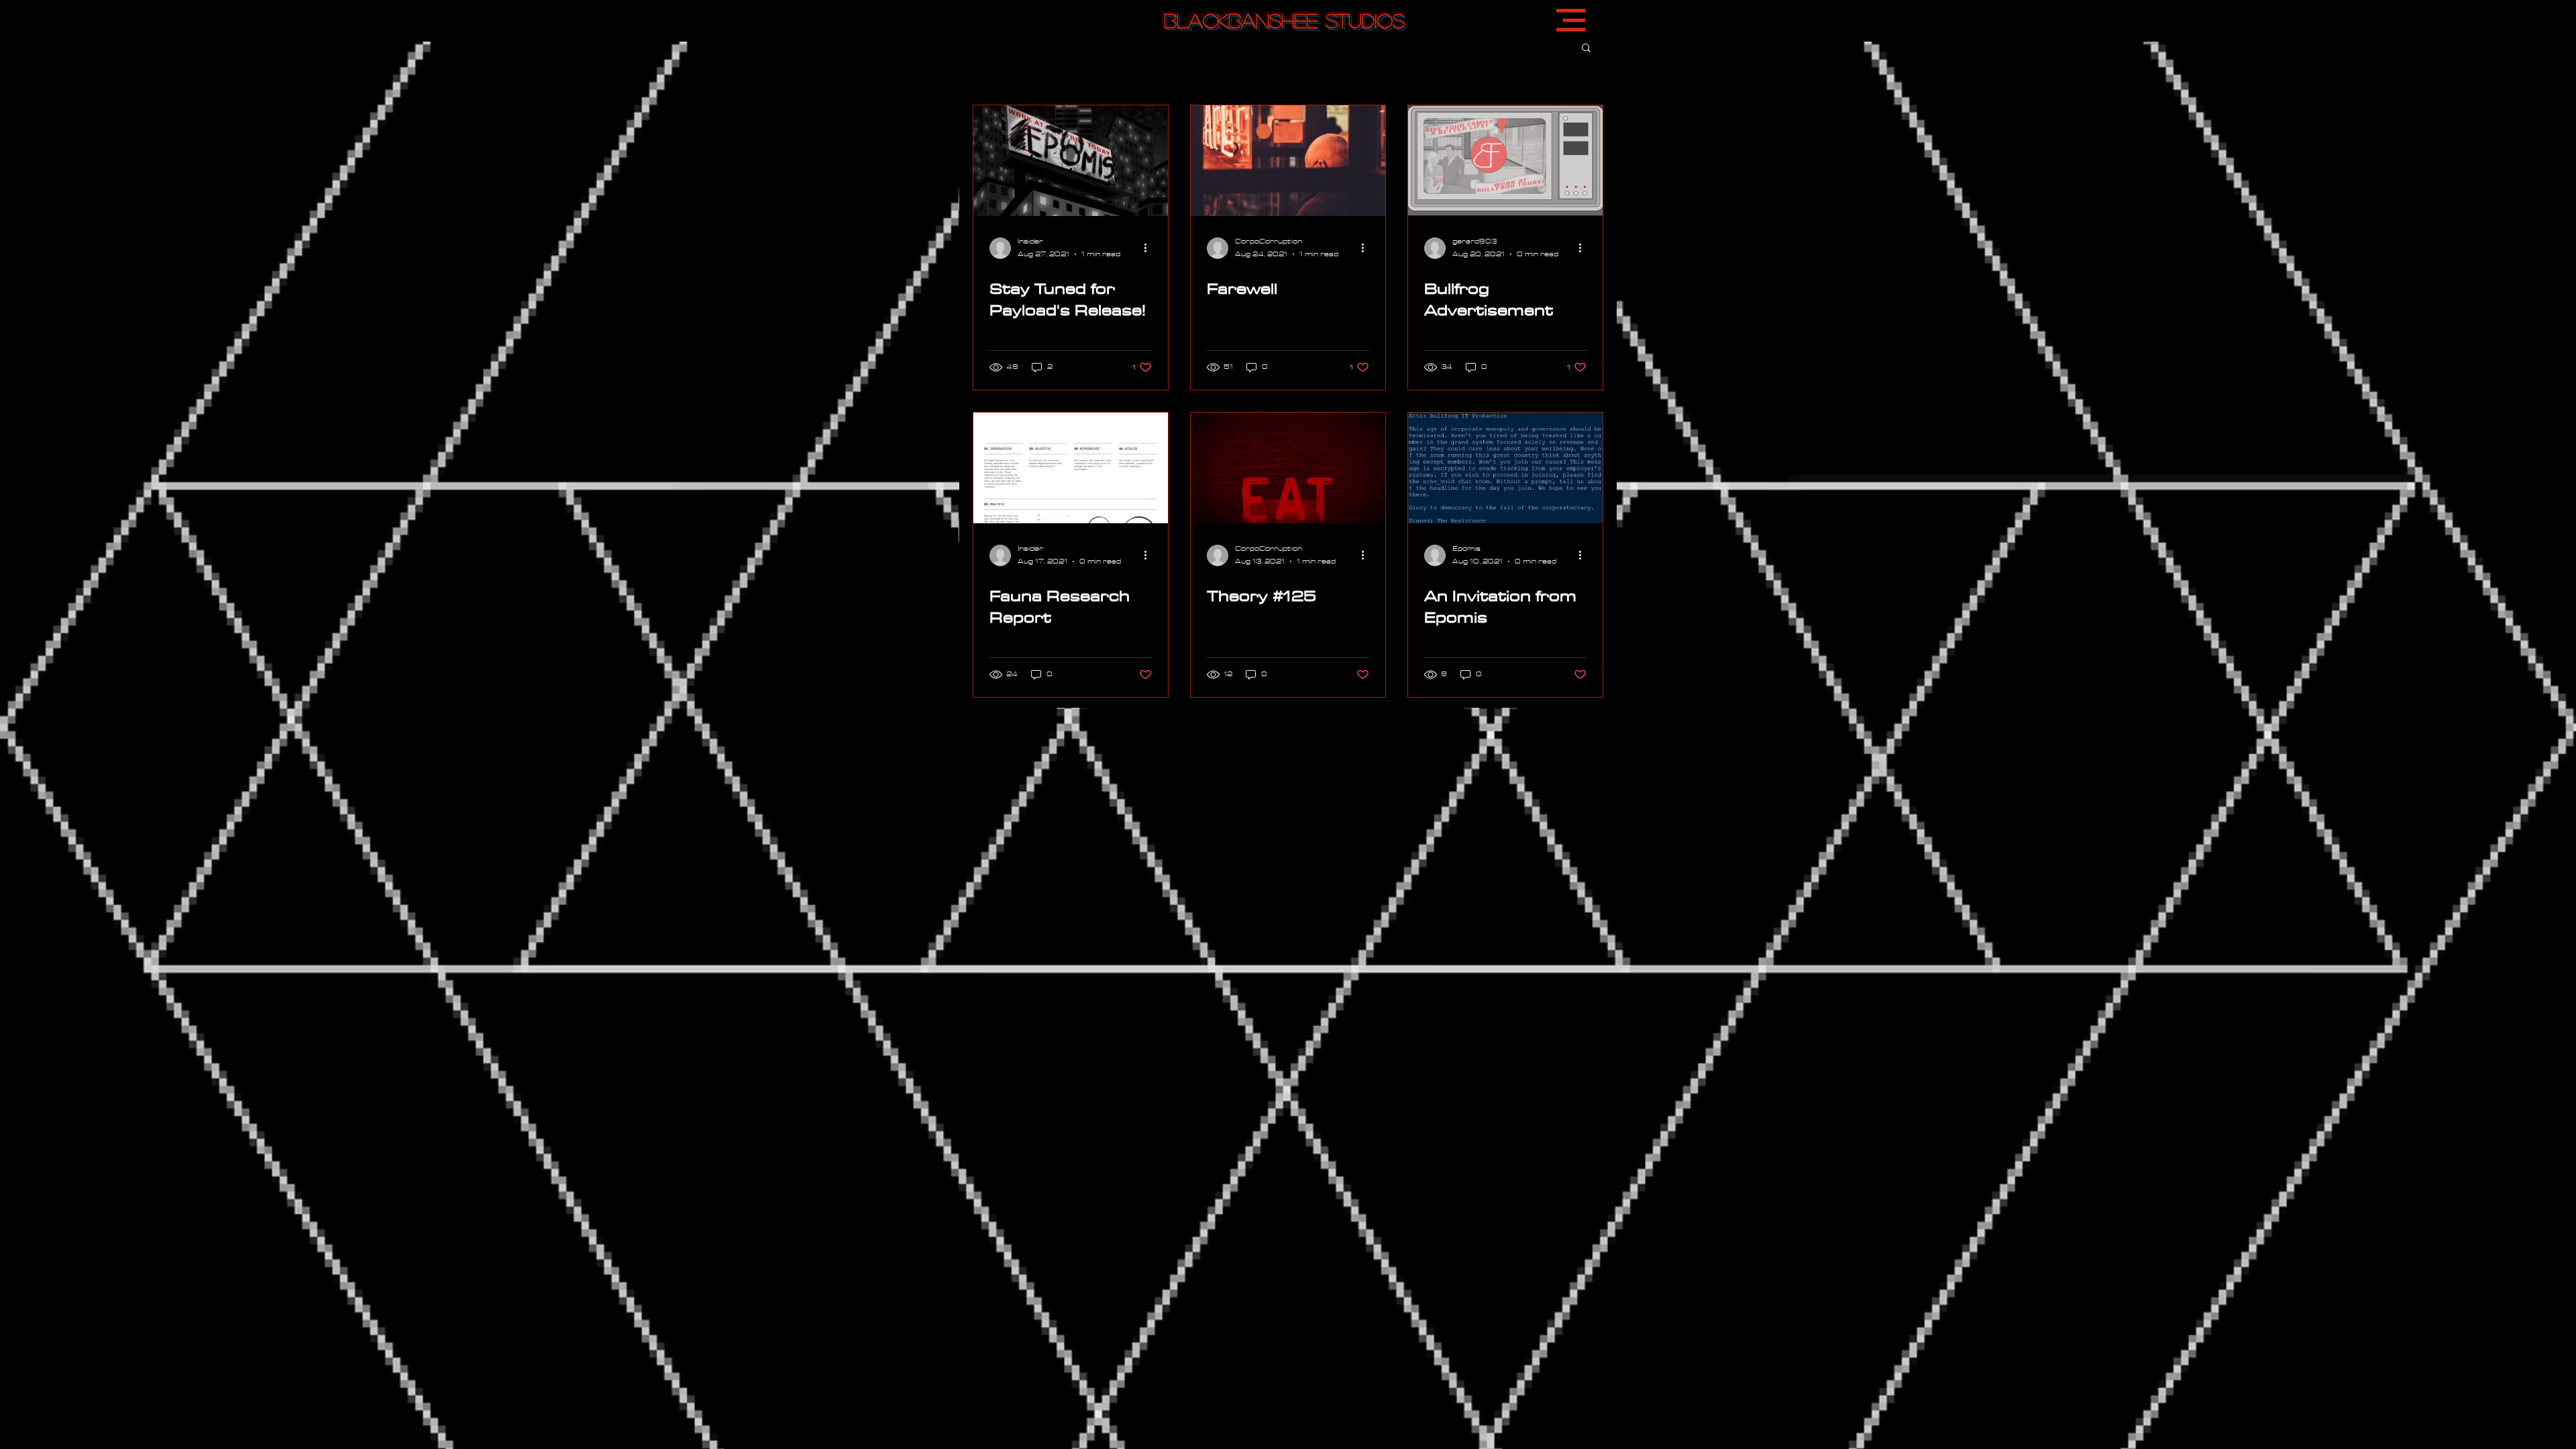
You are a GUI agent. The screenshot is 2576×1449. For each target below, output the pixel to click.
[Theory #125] (1288, 468)
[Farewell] (1288, 161)
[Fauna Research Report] (1071, 468)
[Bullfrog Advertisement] (1505, 161)
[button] (1571, 20)
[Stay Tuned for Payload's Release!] (1071, 161)
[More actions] (1150, 248)
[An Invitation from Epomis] (1505, 468)
